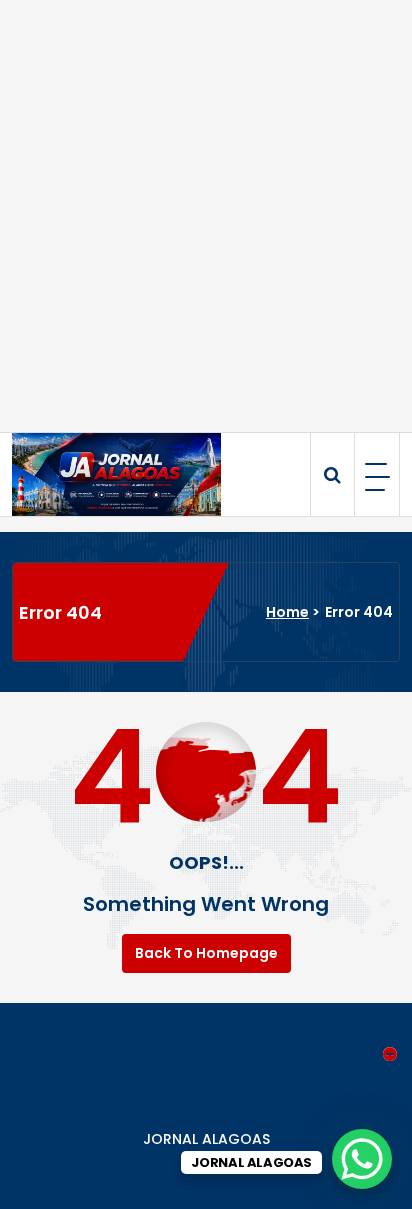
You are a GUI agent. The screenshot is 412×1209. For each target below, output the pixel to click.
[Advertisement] (206, 216)
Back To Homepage (206, 953)
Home (287, 612)
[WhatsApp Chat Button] (362, 1159)
